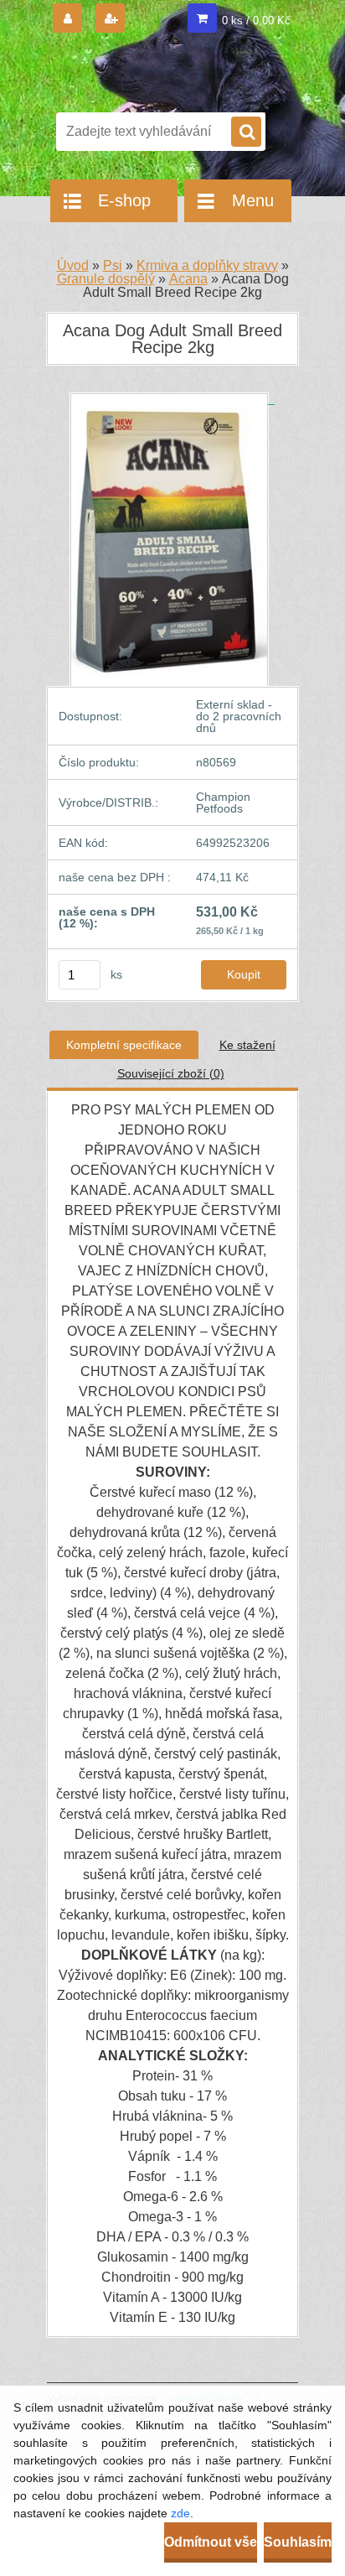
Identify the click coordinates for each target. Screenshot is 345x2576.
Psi (113, 265)
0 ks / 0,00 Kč (256, 21)
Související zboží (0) (171, 1073)
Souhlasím (298, 2542)
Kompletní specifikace (124, 1045)
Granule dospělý (106, 279)
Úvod (73, 265)
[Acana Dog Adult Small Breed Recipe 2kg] (172, 399)
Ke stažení (247, 1045)
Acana (188, 279)
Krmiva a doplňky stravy (207, 265)
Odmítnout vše (211, 2542)
